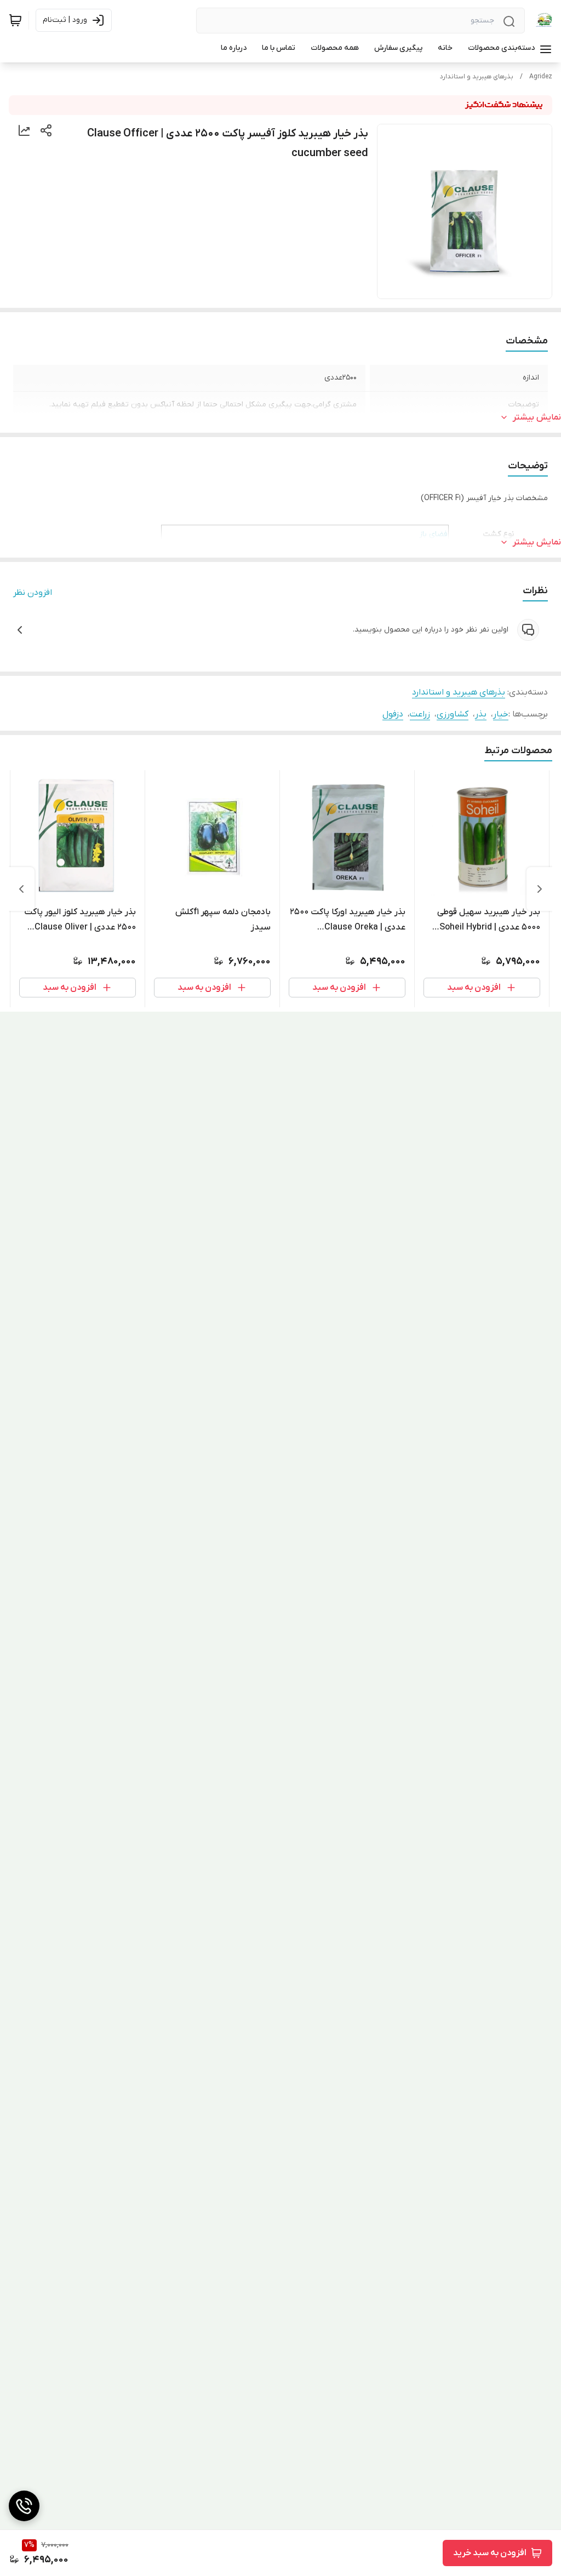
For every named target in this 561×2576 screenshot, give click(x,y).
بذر (481, 714)
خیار (501, 714)
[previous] (540, 889)
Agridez (541, 77)
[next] (21, 889)
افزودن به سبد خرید (490, 2553)
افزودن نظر (33, 593)
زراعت (420, 714)
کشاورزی (453, 714)
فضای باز (433, 534)
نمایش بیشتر (537, 417)
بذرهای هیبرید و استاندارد (477, 77)
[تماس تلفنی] (24, 2506)
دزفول (393, 714)
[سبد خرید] (15, 20)
